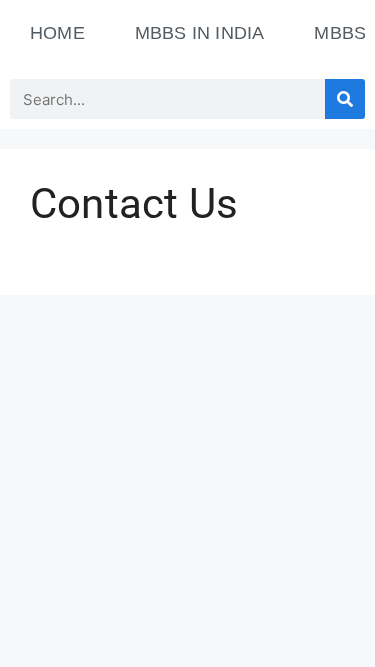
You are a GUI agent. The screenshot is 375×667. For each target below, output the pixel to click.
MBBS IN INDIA (200, 33)
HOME (57, 33)
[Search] (345, 99)
